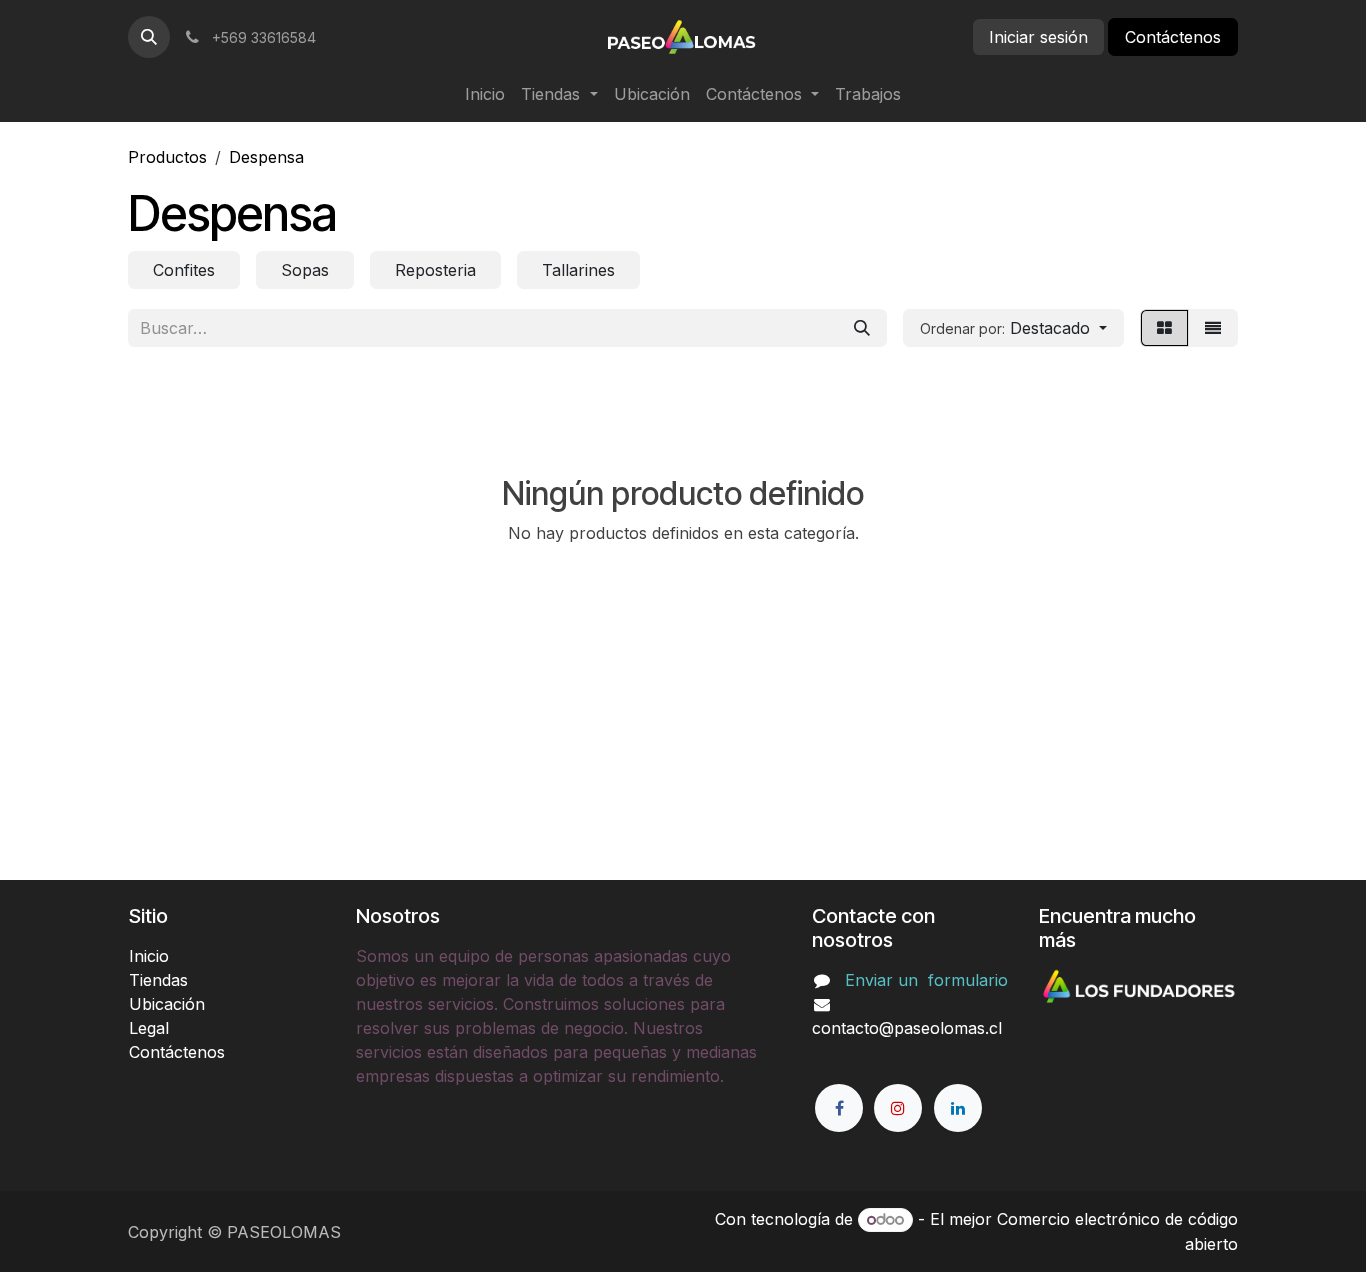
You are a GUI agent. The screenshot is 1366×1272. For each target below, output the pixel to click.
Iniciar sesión (1038, 37)
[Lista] (1213, 328)
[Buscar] (862, 328)
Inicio (149, 956)
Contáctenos (1173, 37)
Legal (149, 1028)
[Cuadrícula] (1164, 328)
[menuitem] (485, 94)
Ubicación (167, 1004)
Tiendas (158, 980)
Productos (167, 157)
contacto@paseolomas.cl (907, 1028)
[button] (149, 37)
